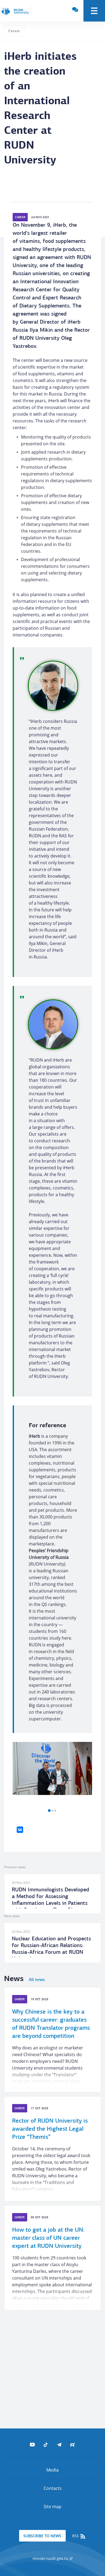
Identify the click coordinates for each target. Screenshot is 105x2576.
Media (52, 2470)
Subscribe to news (42, 2536)
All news (37, 1980)
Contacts (53, 2488)
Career (14, 31)
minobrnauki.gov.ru (51, 2558)
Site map (52, 2507)
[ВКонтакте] (20, 1830)
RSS (76, 2536)
